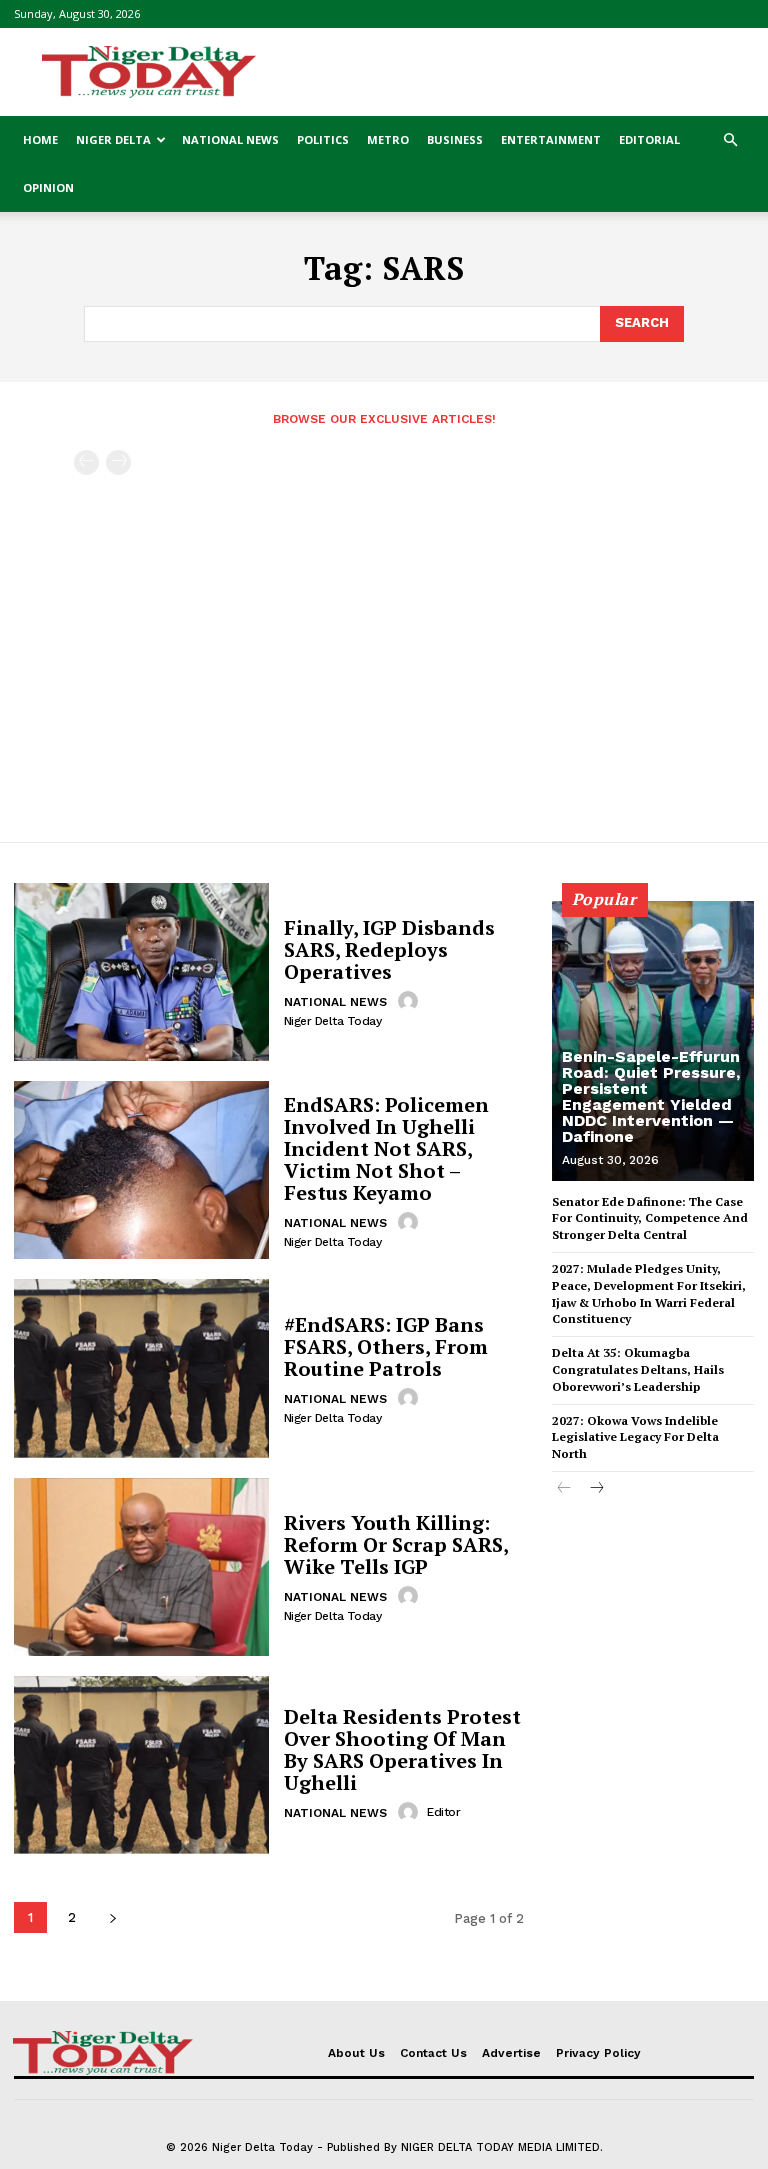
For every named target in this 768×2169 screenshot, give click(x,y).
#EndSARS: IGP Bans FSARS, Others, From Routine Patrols (386, 1346)
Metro (388, 139)
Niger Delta (113, 139)
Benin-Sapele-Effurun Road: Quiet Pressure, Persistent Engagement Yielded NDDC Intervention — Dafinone (651, 1096)
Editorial (649, 139)
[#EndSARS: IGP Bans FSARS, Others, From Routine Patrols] (141, 1368)
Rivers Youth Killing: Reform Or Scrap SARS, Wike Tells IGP (396, 1544)
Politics (323, 139)
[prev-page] (86, 462)
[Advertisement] (519, 72)
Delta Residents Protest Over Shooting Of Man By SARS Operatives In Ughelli (402, 1749)
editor (443, 1812)
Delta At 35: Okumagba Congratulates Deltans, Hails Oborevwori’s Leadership (638, 1369)
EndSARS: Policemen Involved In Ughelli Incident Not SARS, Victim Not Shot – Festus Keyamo (386, 1148)
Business (455, 139)
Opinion (48, 187)
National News (230, 139)
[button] (730, 140)
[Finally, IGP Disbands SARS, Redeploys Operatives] (141, 972)
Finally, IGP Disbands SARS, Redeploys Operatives (389, 949)
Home (40, 139)
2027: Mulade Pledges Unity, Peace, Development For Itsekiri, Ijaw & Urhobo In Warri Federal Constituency (649, 1293)
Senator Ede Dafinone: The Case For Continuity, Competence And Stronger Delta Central (650, 1218)
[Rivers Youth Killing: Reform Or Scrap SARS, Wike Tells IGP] (141, 1567)
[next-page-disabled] (118, 462)
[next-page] (112, 1917)
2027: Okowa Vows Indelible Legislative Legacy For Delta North (635, 1437)
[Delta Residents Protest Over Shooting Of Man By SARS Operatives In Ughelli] (141, 1765)
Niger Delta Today (333, 1021)
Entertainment (551, 139)
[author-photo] (411, 1001)
